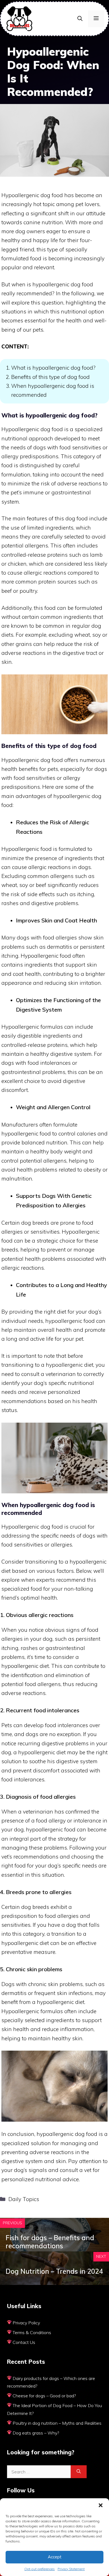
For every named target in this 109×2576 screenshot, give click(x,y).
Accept (55, 2557)
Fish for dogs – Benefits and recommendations (50, 2242)
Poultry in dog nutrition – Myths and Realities (57, 2423)
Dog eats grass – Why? (36, 2433)
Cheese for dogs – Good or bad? (44, 2396)
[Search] (79, 2472)
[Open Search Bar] (80, 19)
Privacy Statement (71, 2569)
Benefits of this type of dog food (50, 377)
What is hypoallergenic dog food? (53, 368)
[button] (101, 2505)
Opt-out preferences (40, 2569)
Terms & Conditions (32, 2332)
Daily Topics (24, 2199)
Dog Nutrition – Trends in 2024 (54, 2271)
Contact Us (24, 2342)
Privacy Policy (26, 2323)
